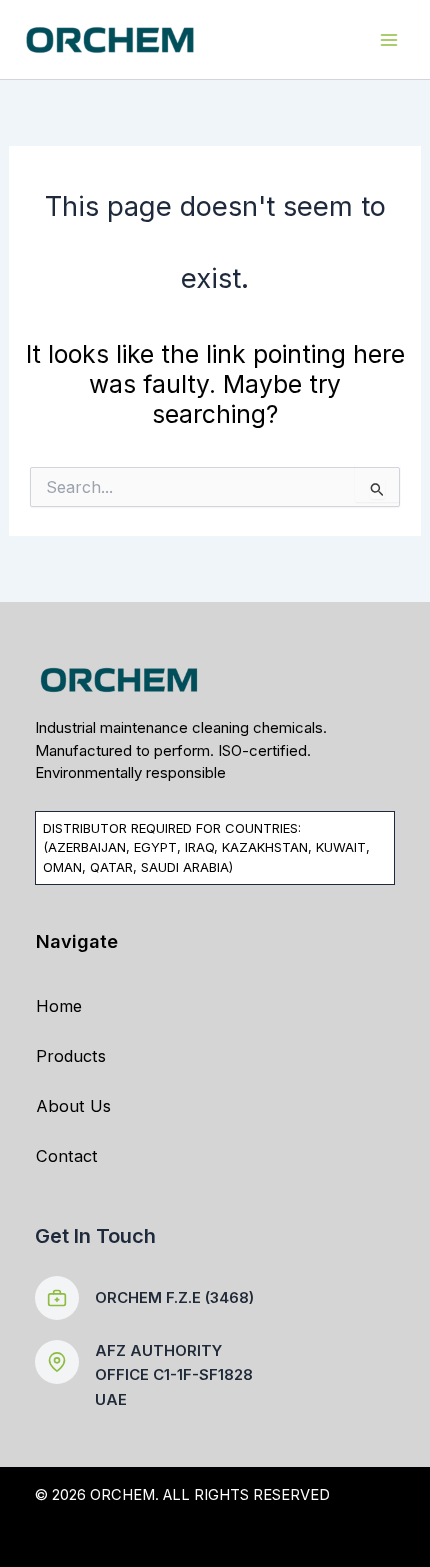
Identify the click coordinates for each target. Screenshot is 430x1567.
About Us (73, 1106)
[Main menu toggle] (388, 39)
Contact (67, 1156)
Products (71, 1056)
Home (59, 1006)
